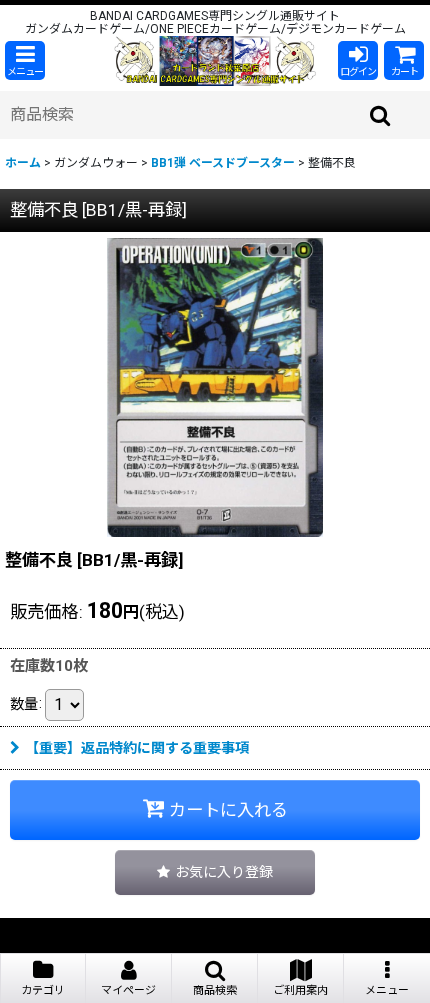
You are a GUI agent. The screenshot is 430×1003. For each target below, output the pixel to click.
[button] (25, 60)
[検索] (381, 115)
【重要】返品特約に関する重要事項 (137, 748)
